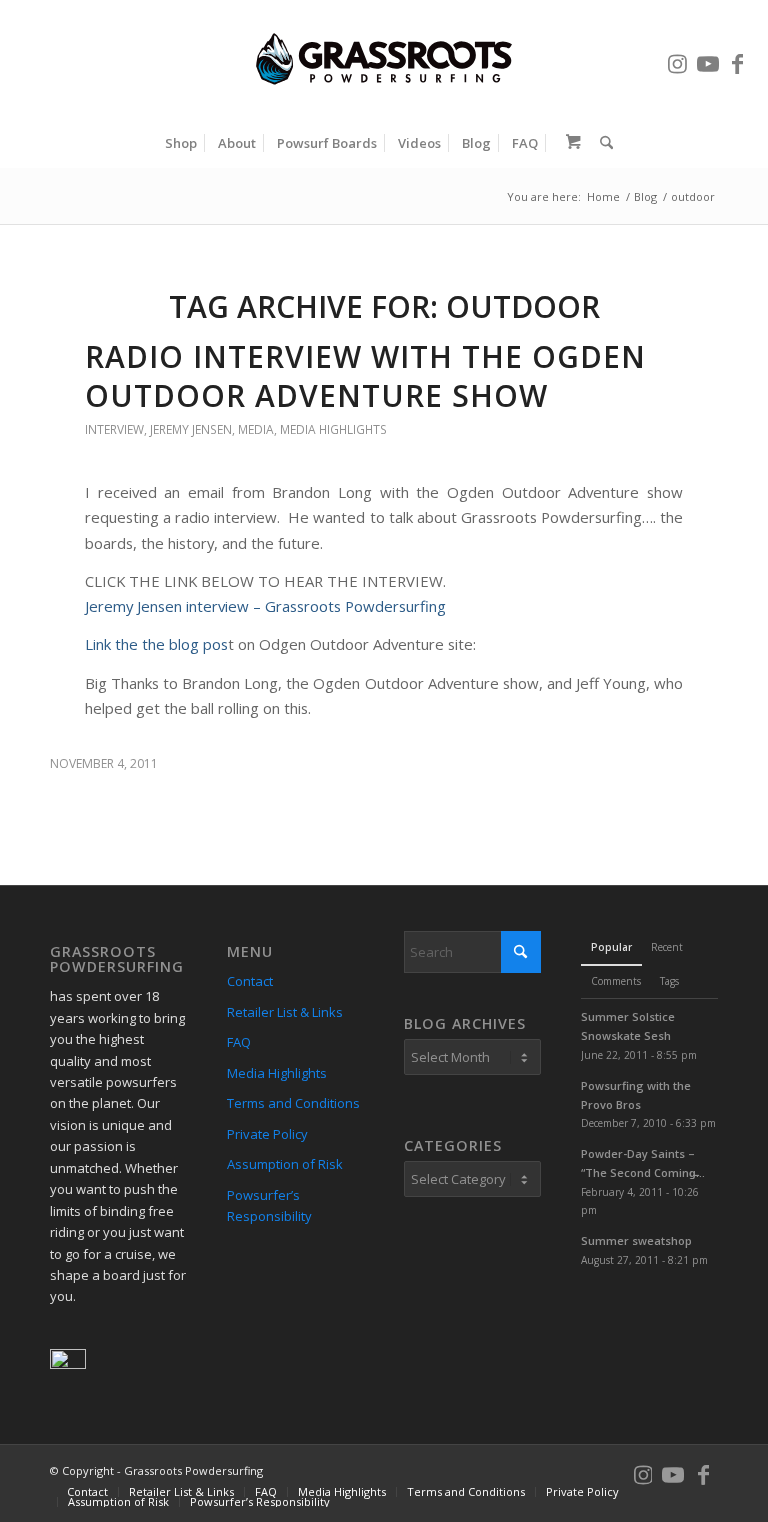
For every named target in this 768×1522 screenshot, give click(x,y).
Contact (250, 981)
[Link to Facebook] (738, 59)
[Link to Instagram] (678, 59)
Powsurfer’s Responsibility (269, 1205)
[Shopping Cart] (569, 143)
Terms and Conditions (293, 1103)
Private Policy (267, 1134)
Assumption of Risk (285, 1164)
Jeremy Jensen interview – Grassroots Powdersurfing (265, 606)
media (256, 429)
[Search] (601, 143)
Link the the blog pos (156, 644)
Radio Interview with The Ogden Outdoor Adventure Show (365, 376)
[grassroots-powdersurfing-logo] (383, 59)
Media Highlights (333, 429)
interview (114, 429)
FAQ (239, 1042)
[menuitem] (181, 143)
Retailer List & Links (285, 1012)
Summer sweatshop (636, 1240)
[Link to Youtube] (708, 59)
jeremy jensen (191, 429)
